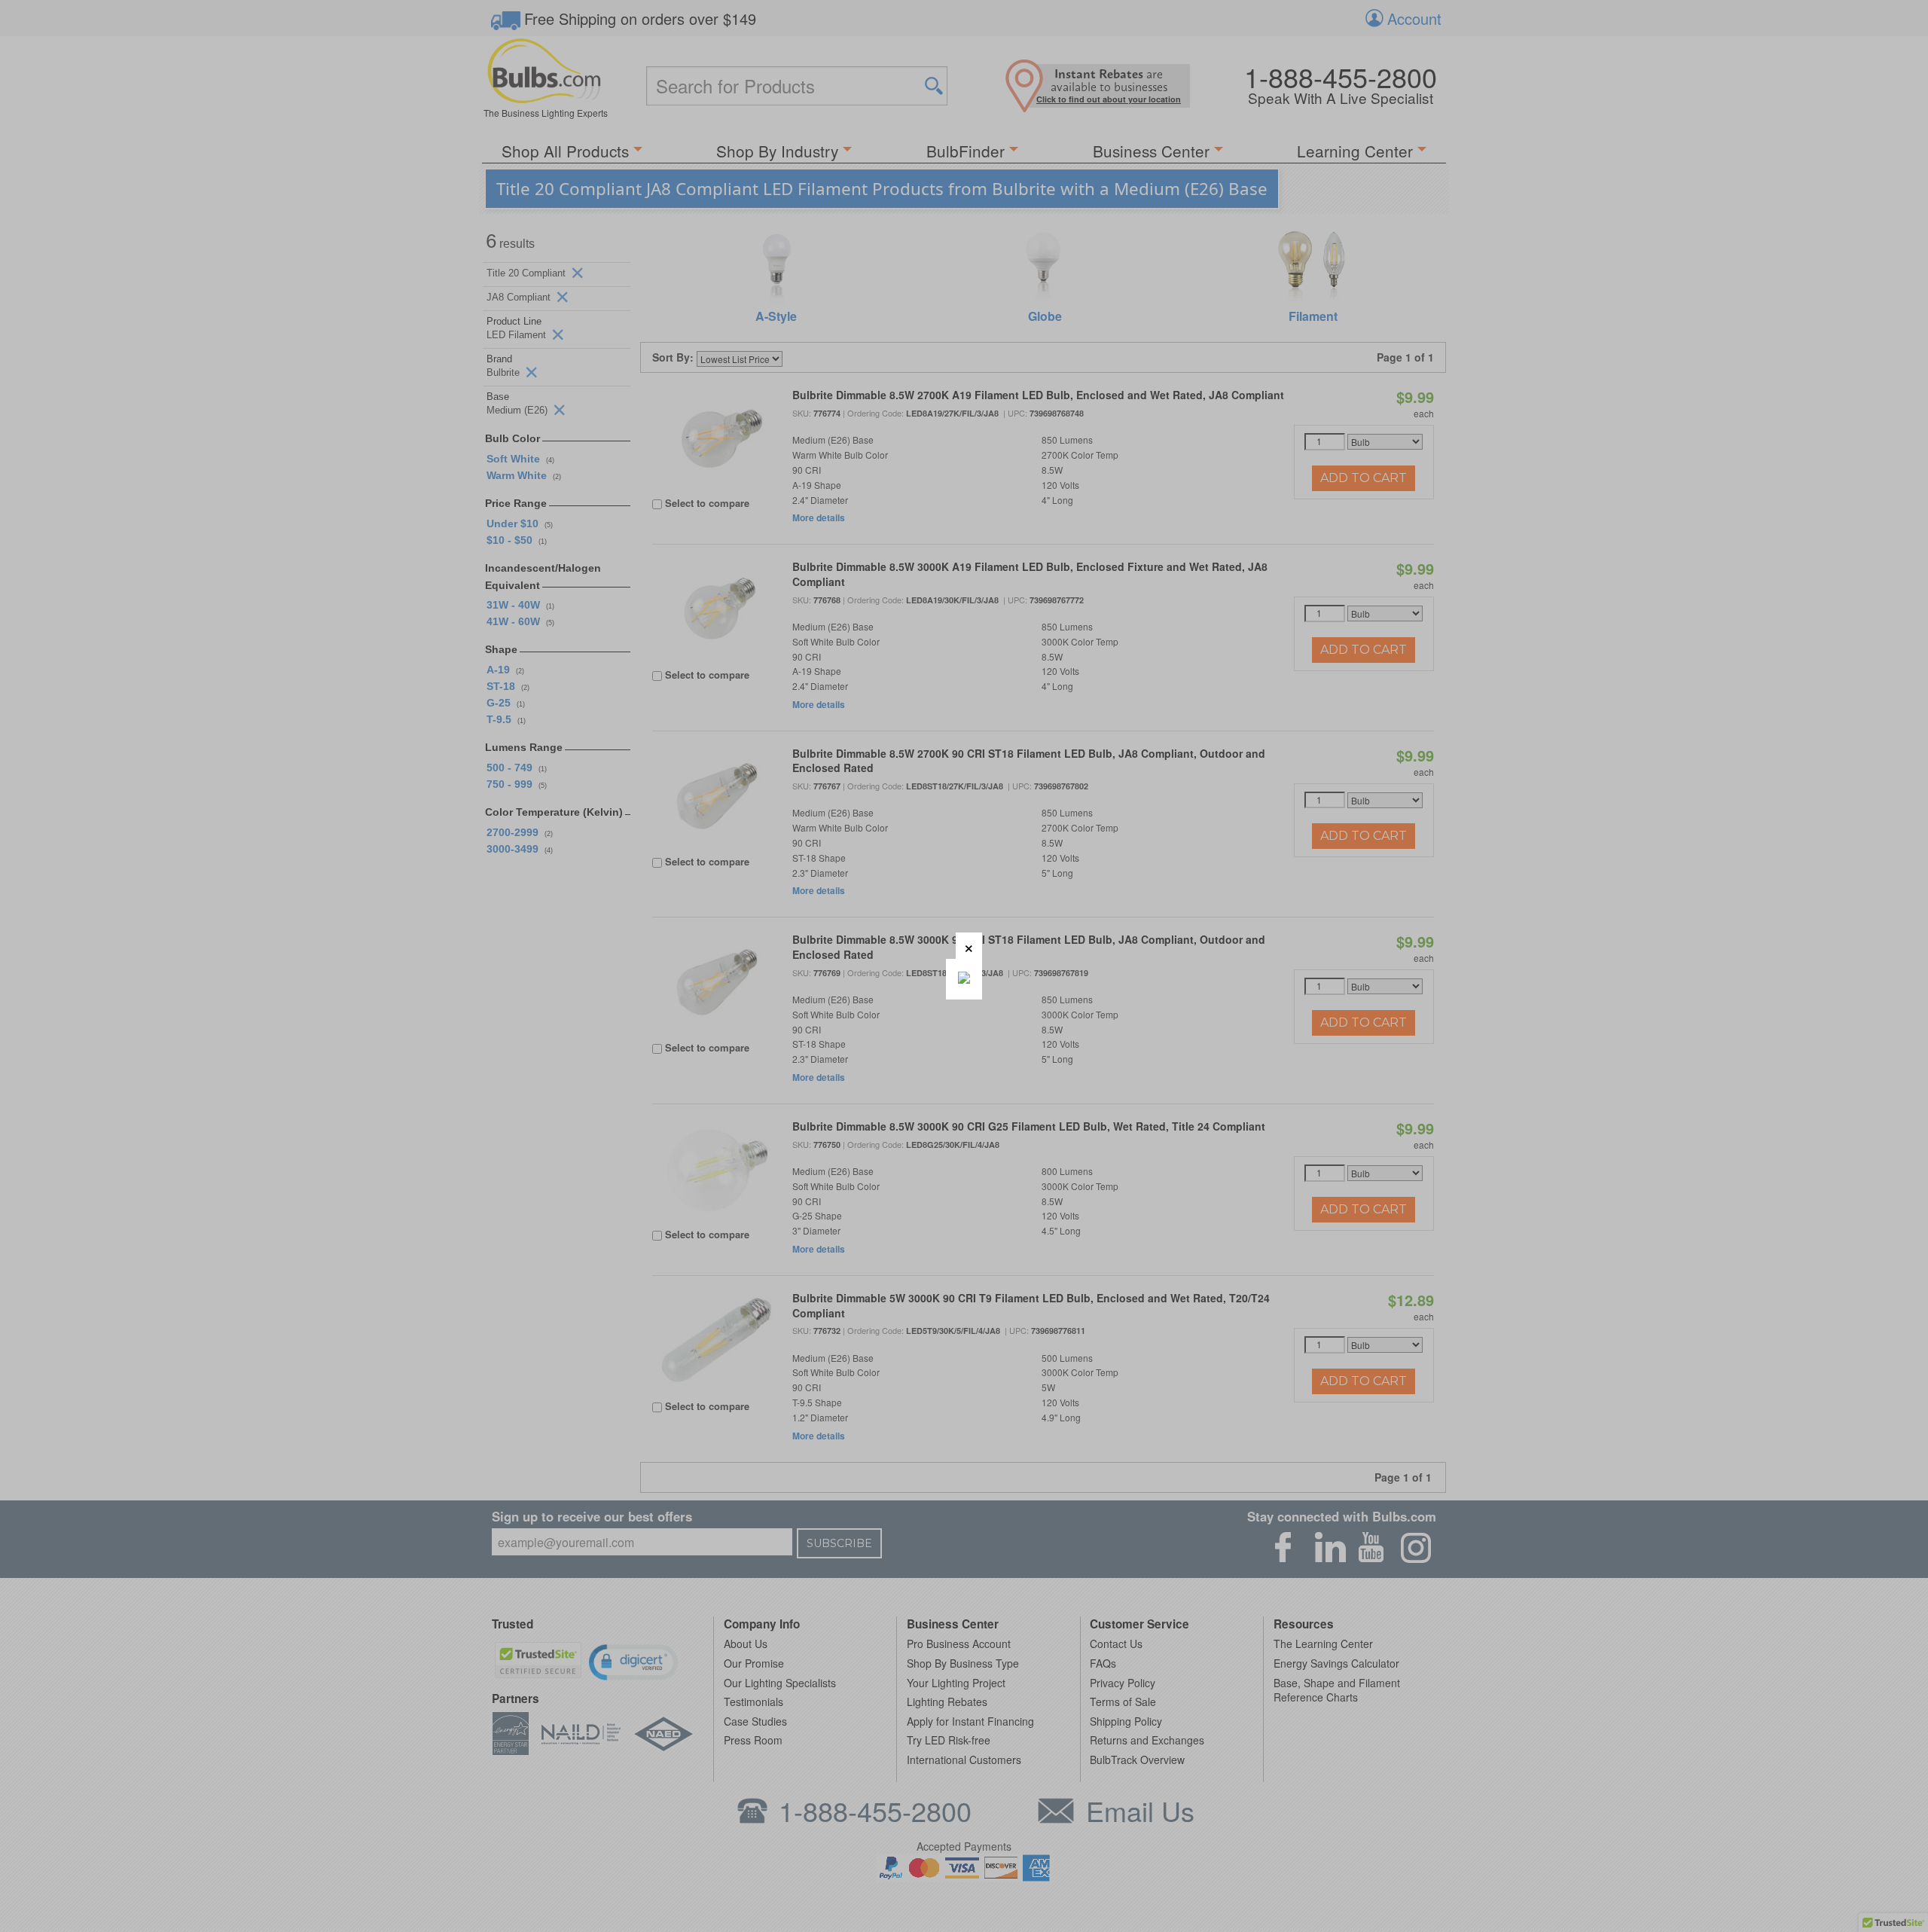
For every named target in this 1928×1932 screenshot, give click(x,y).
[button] (969, 946)
